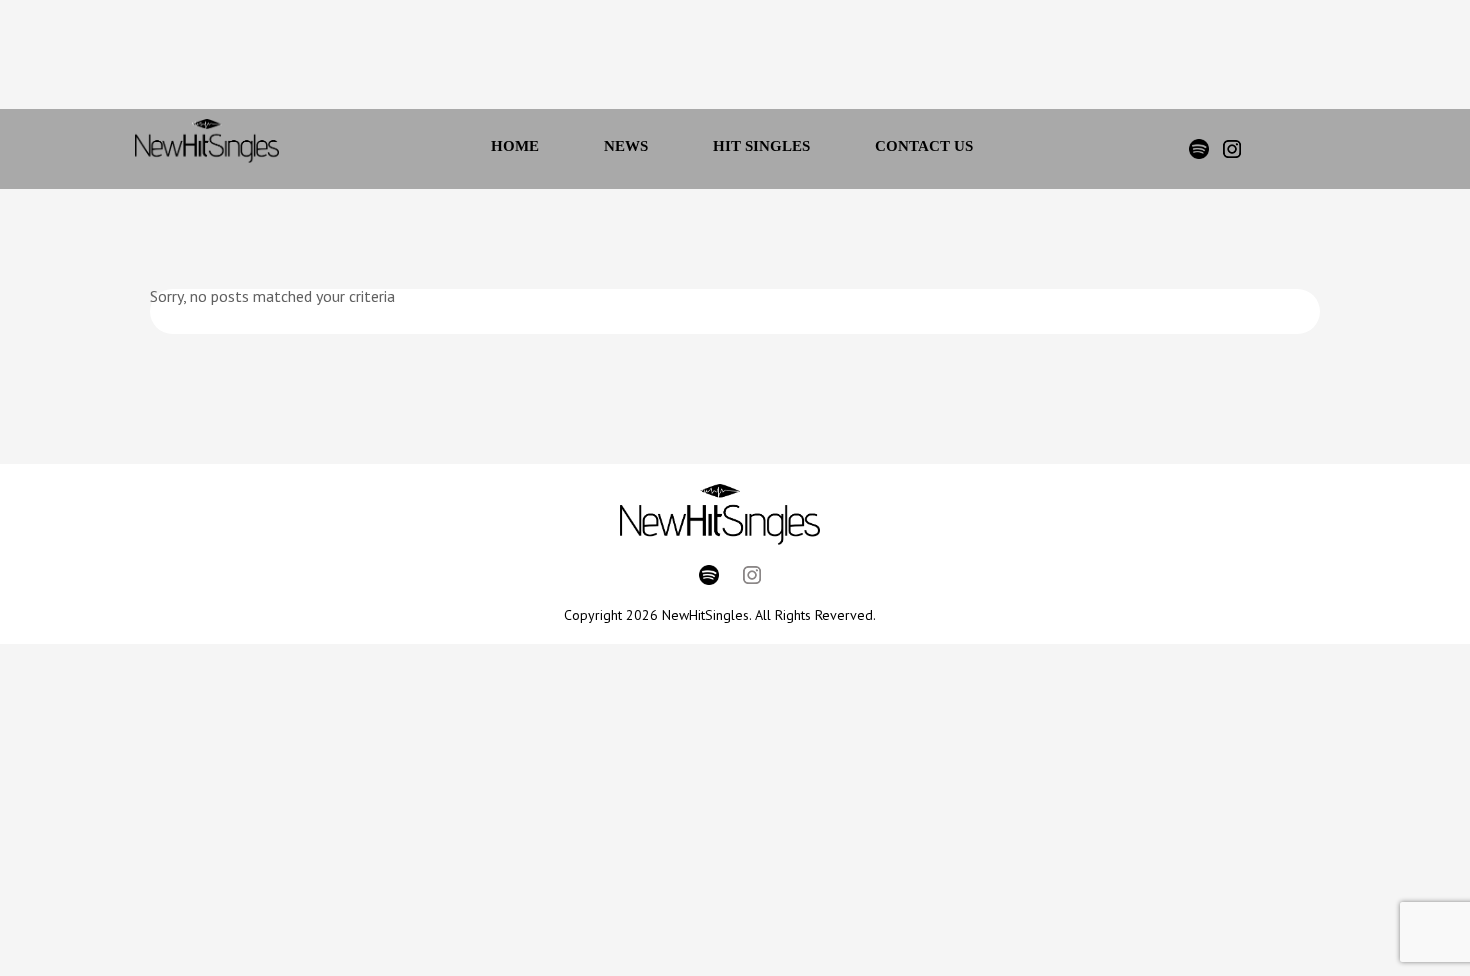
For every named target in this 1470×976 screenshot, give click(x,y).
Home (515, 146)
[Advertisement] (708, 60)
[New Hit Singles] (207, 149)
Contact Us (924, 146)
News (626, 146)
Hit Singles (761, 146)
